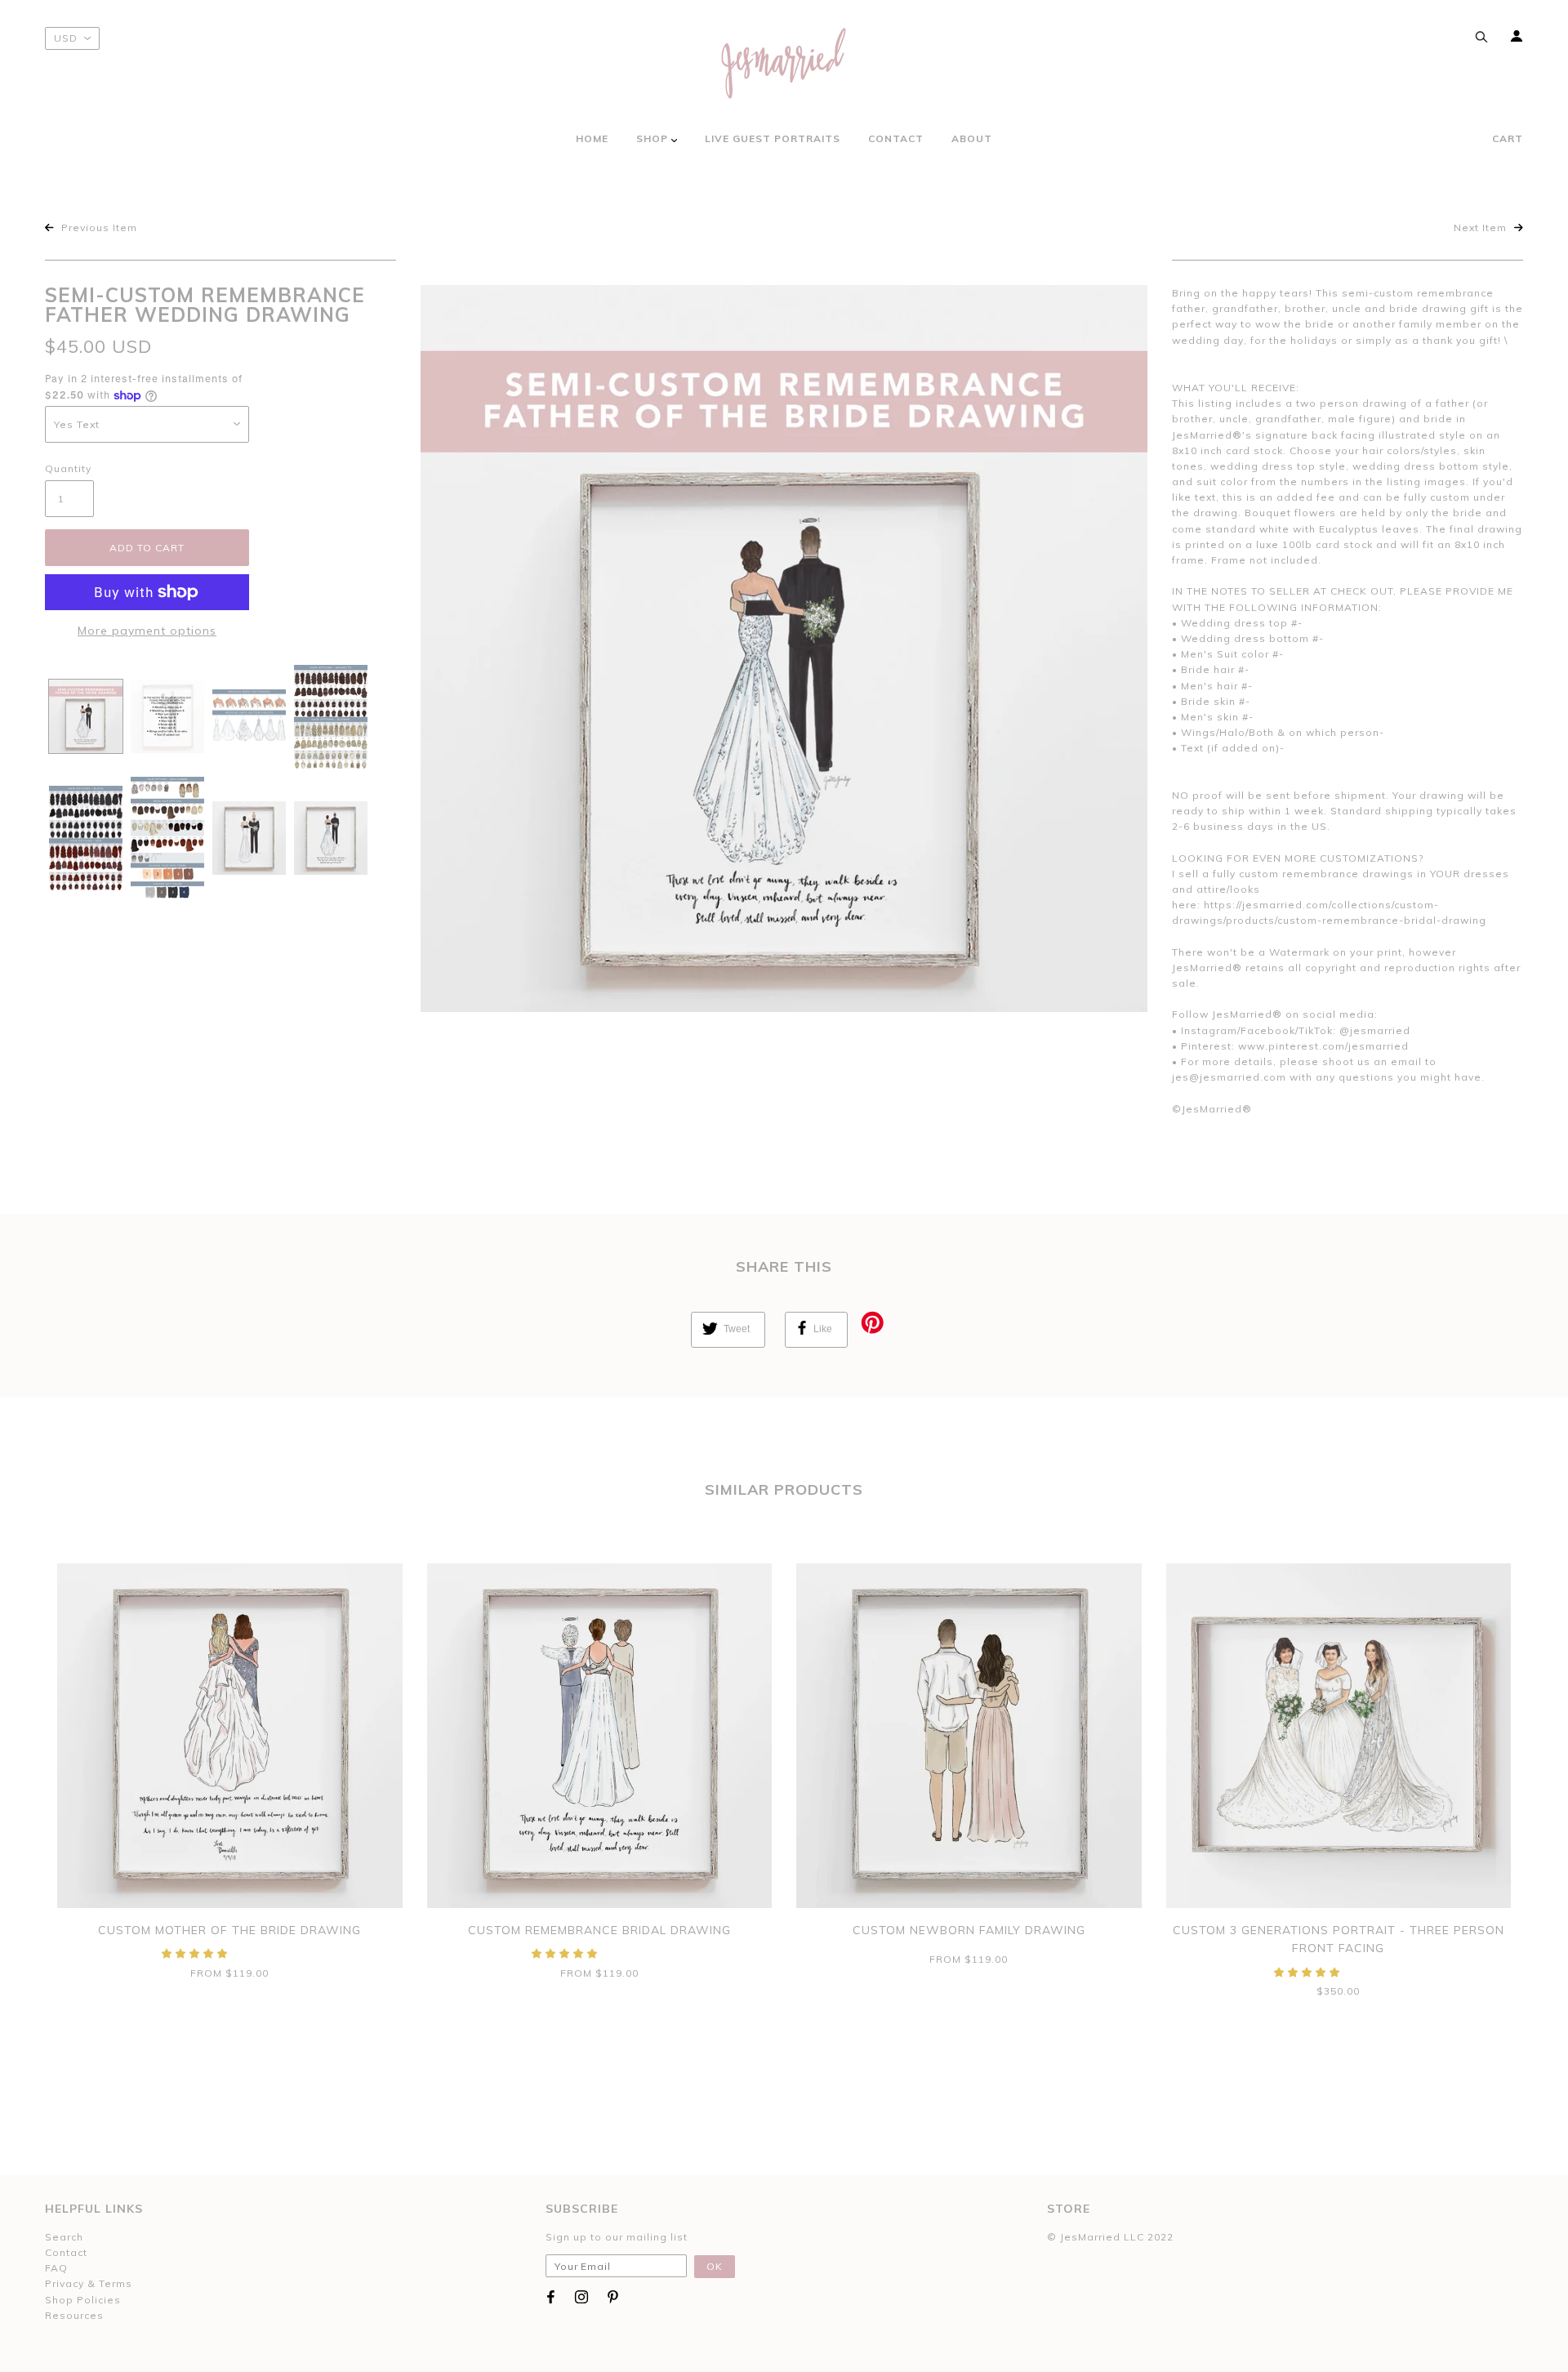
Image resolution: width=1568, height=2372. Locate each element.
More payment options (147, 631)
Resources (74, 2315)
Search (64, 2237)
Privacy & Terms (89, 2283)
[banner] (784, 63)
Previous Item (98, 227)
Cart (1508, 138)
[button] (196, 1953)
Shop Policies (83, 2300)
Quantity (68, 468)
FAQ (56, 2268)
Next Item (1482, 227)
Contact (66, 2252)
